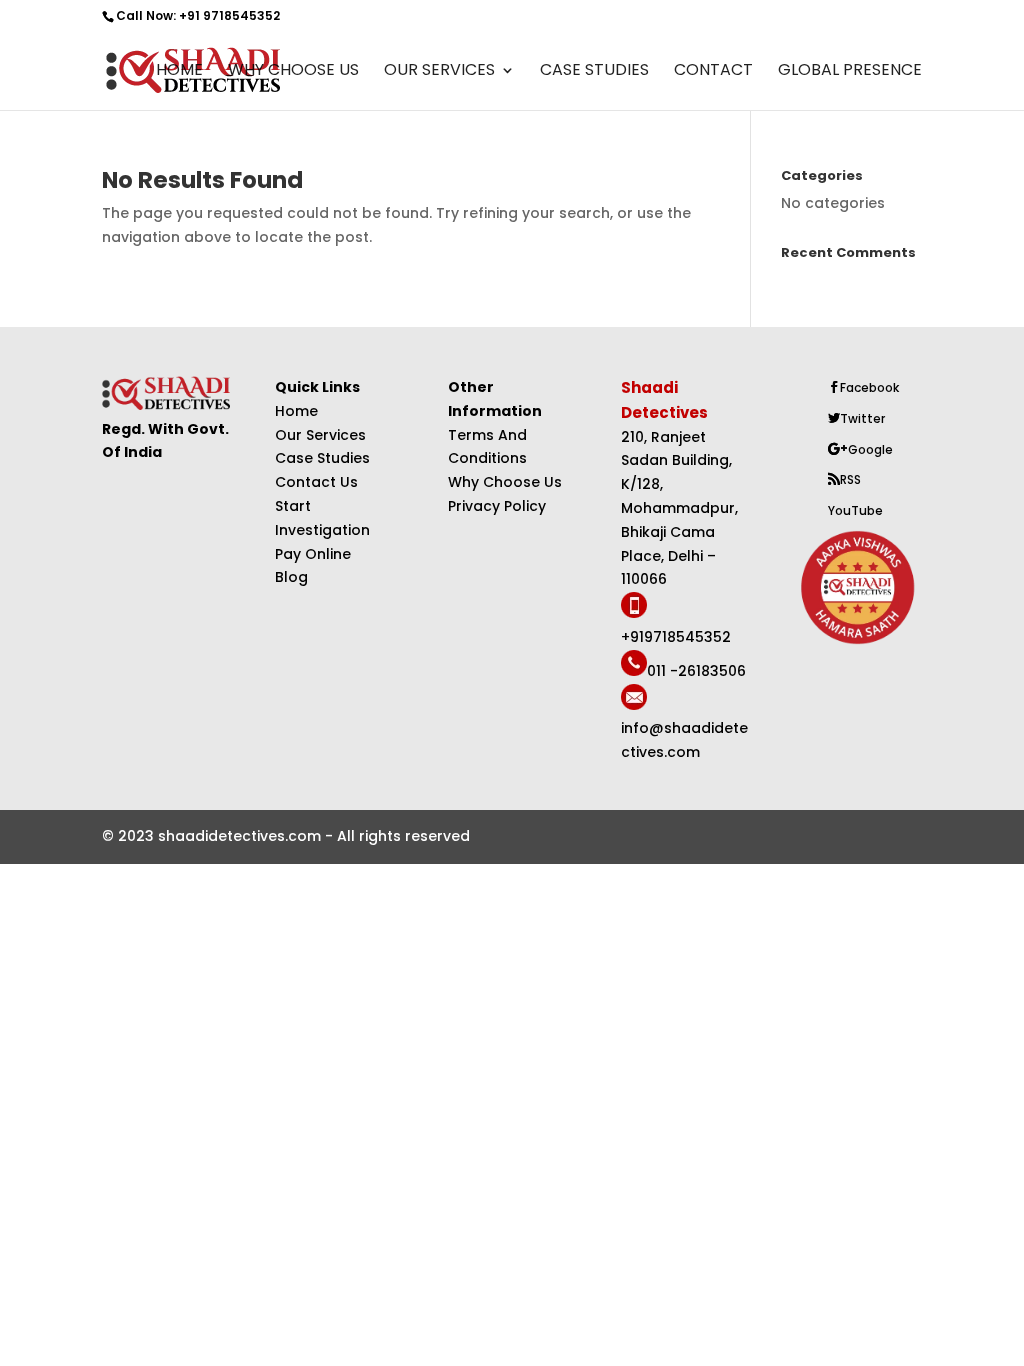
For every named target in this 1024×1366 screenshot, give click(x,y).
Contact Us (316, 482)
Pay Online (313, 554)
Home (179, 72)
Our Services (439, 72)
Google (870, 449)
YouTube (855, 510)
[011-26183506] (634, 671)
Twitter (862, 418)
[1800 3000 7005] (634, 613)
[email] (634, 705)
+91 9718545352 (229, 15)
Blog (291, 577)
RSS (850, 479)
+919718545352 (676, 637)
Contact (713, 72)
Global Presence (850, 72)
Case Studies (594, 72)
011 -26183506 (696, 671)
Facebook (869, 387)
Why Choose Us (293, 72)
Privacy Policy (497, 506)
